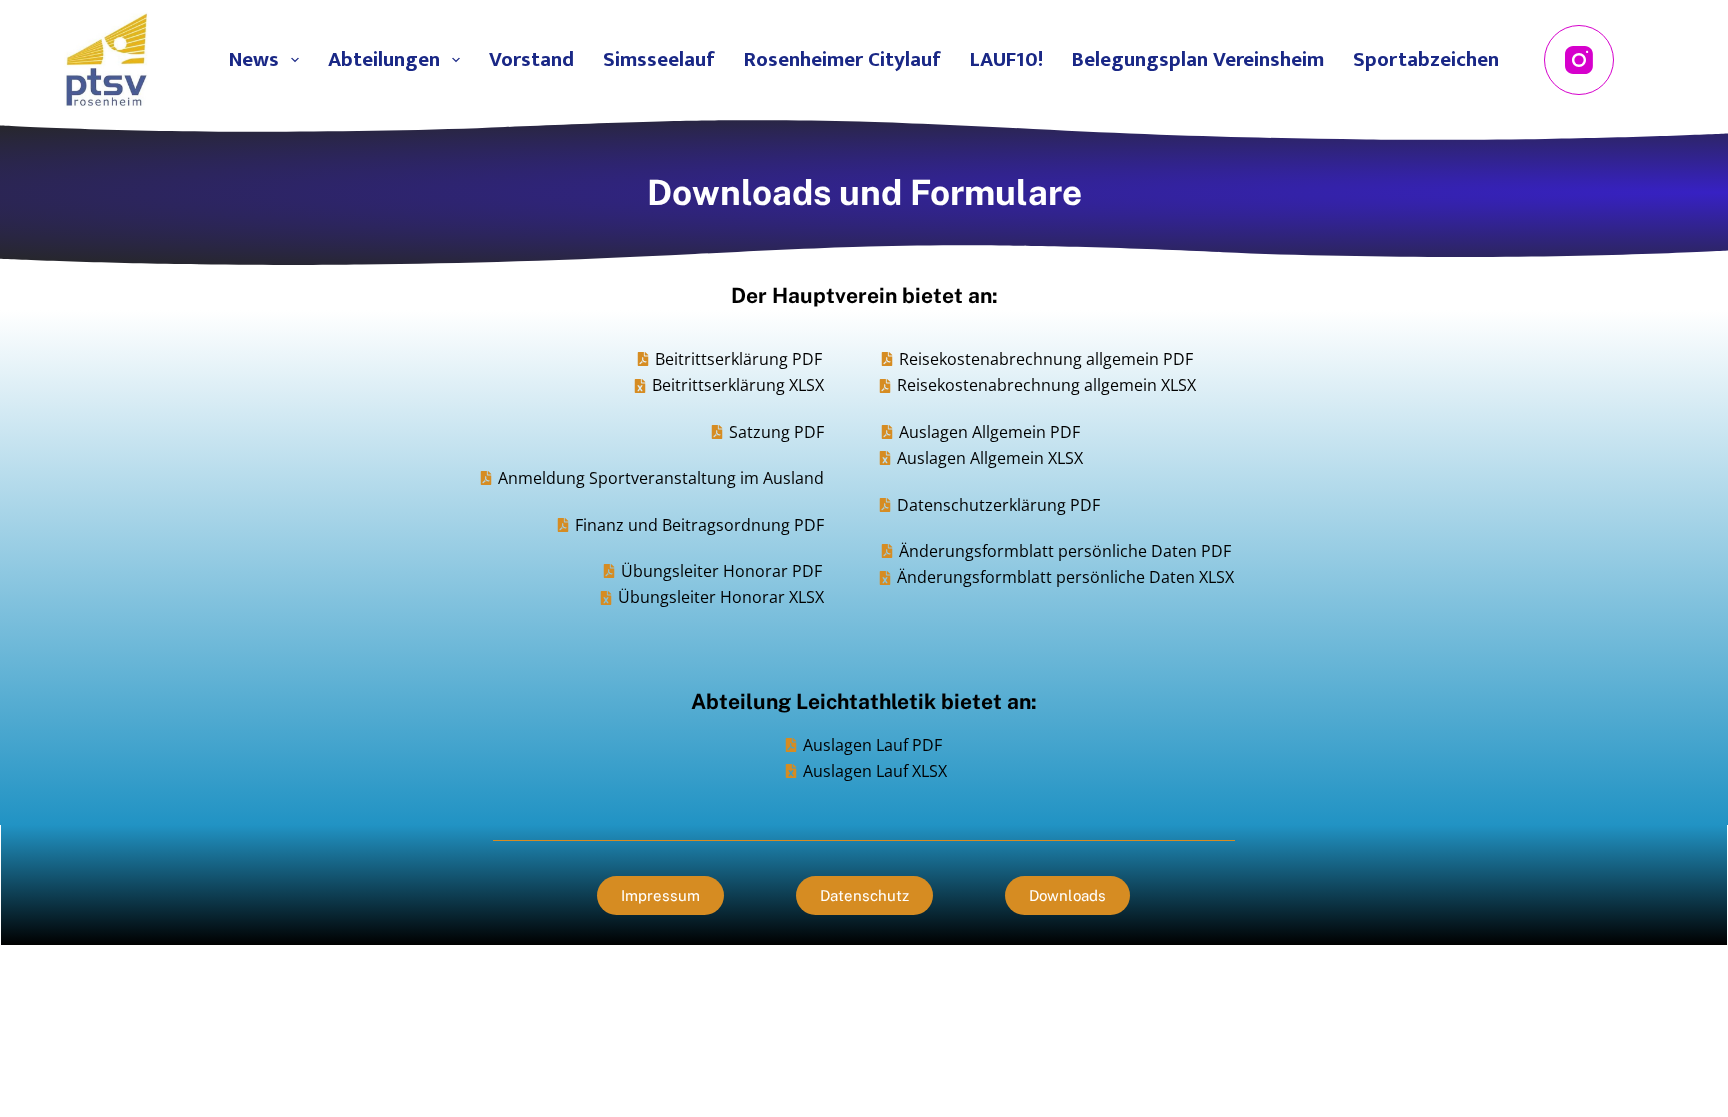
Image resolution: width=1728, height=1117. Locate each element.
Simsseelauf (659, 59)
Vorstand (531, 59)
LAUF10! (1006, 59)
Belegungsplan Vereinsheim (1198, 59)
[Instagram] (1579, 60)
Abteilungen (384, 59)
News (254, 59)
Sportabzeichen (1426, 59)
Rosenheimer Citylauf (842, 59)
